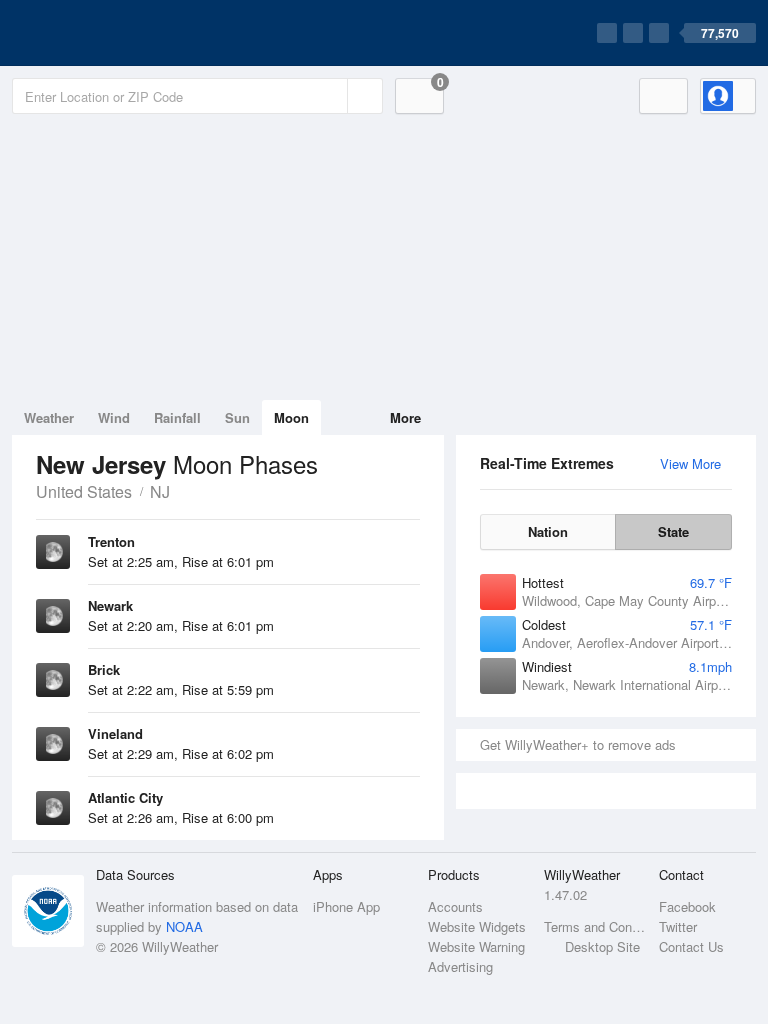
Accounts (455, 906)
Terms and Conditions (595, 926)
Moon (291, 417)
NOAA (184, 926)
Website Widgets (477, 926)
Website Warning (476, 946)
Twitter (678, 926)
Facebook (687, 906)
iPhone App (346, 906)
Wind (114, 417)
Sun (237, 417)
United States (84, 491)
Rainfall (177, 417)
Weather (49, 417)
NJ (160, 491)
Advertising (460, 966)
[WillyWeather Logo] (106, 33)
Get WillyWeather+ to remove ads (578, 744)
